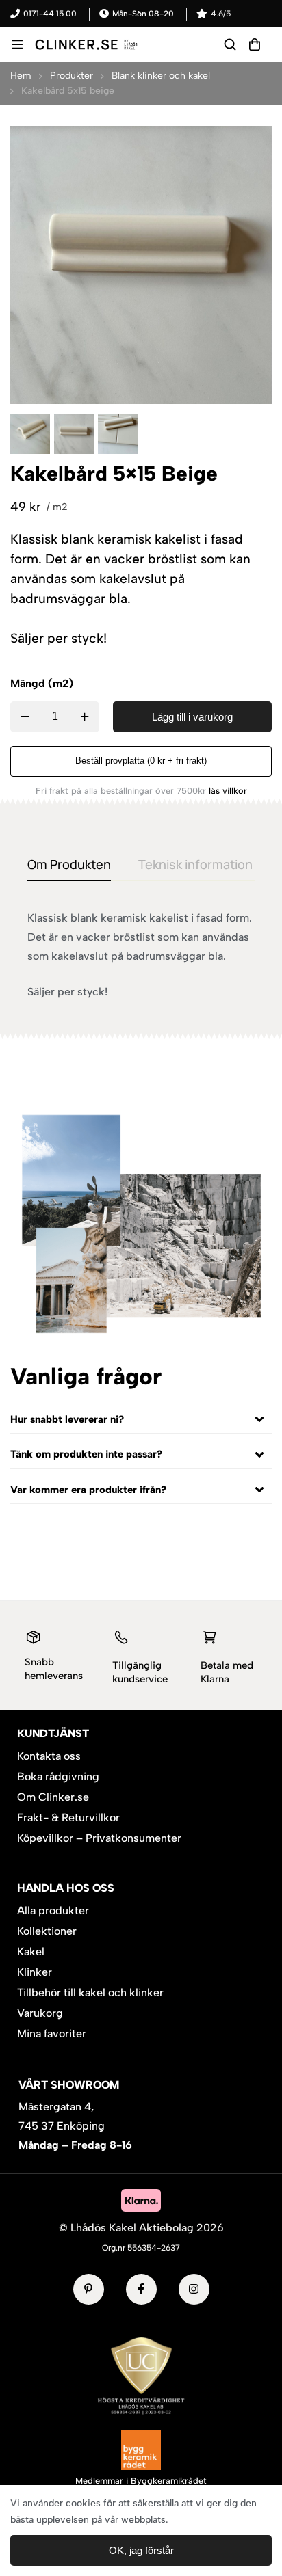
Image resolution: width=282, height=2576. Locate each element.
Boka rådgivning (58, 1776)
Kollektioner (47, 1931)
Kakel (31, 1951)
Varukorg (40, 2013)
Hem (21, 76)
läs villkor (228, 791)
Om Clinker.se (53, 1797)
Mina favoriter (52, 2034)
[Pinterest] (89, 2289)
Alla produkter (53, 1910)
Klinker (35, 1972)
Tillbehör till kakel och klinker (90, 1993)
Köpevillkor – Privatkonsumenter (99, 1838)
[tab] (69, 865)
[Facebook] (141, 2289)
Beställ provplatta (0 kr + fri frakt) (141, 761)
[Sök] (230, 44)
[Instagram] (194, 2289)
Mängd (28, 683)
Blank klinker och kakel (161, 76)
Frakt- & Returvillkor (68, 1817)
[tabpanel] (141, 955)
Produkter (72, 76)
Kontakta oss (49, 1756)
